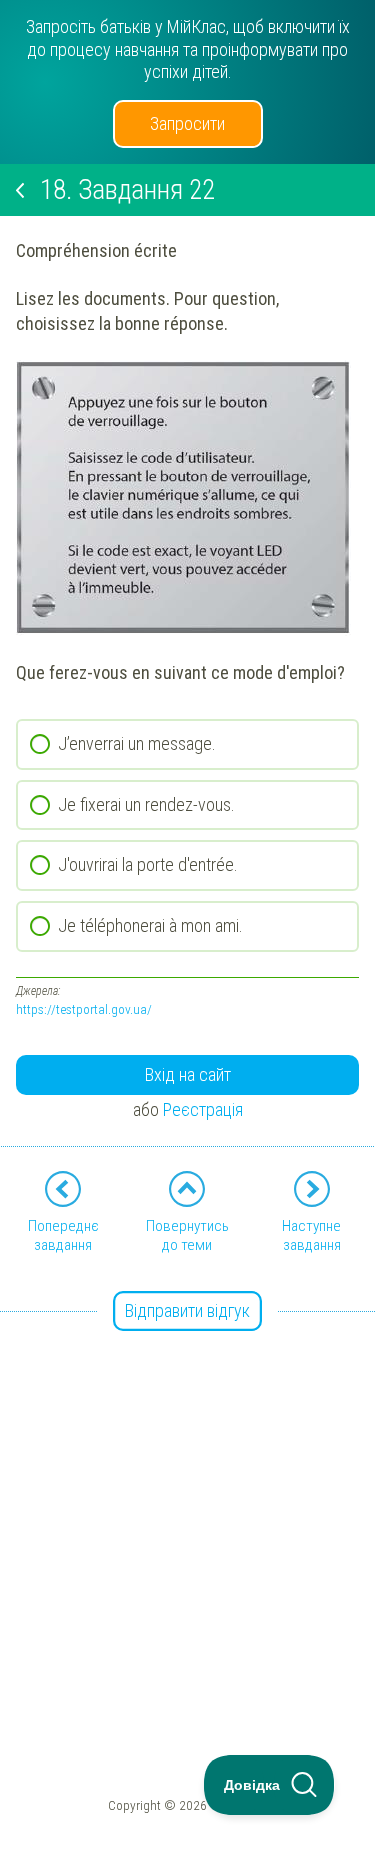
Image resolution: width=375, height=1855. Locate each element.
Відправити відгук (187, 1310)
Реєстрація (203, 1109)
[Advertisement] (187, 1500)
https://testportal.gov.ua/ (84, 1009)
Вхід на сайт (188, 1074)
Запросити (187, 123)
